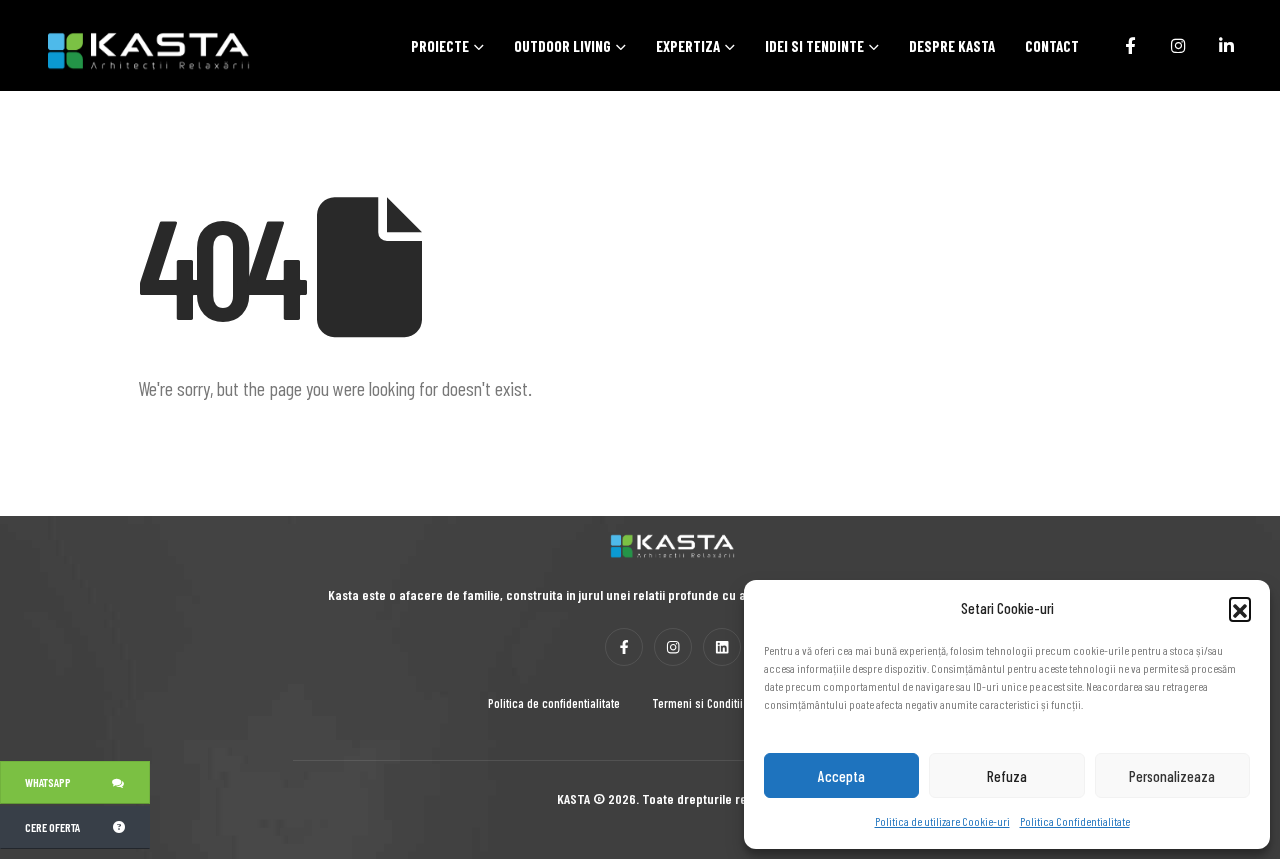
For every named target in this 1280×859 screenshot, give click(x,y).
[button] (1240, 608)
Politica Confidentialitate (1075, 821)
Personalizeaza (1172, 776)
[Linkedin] (722, 647)
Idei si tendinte (814, 46)
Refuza (1007, 776)
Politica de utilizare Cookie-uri (942, 821)
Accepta (841, 776)
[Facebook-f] (624, 647)
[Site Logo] (125, 49)
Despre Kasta (952, 46)
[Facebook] (1130, 45)
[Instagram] (1178, 45)
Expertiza (688, 46)
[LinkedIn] (1226, 45)
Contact (1052, 46)
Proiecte (440, 46)
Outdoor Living (562, 46)
